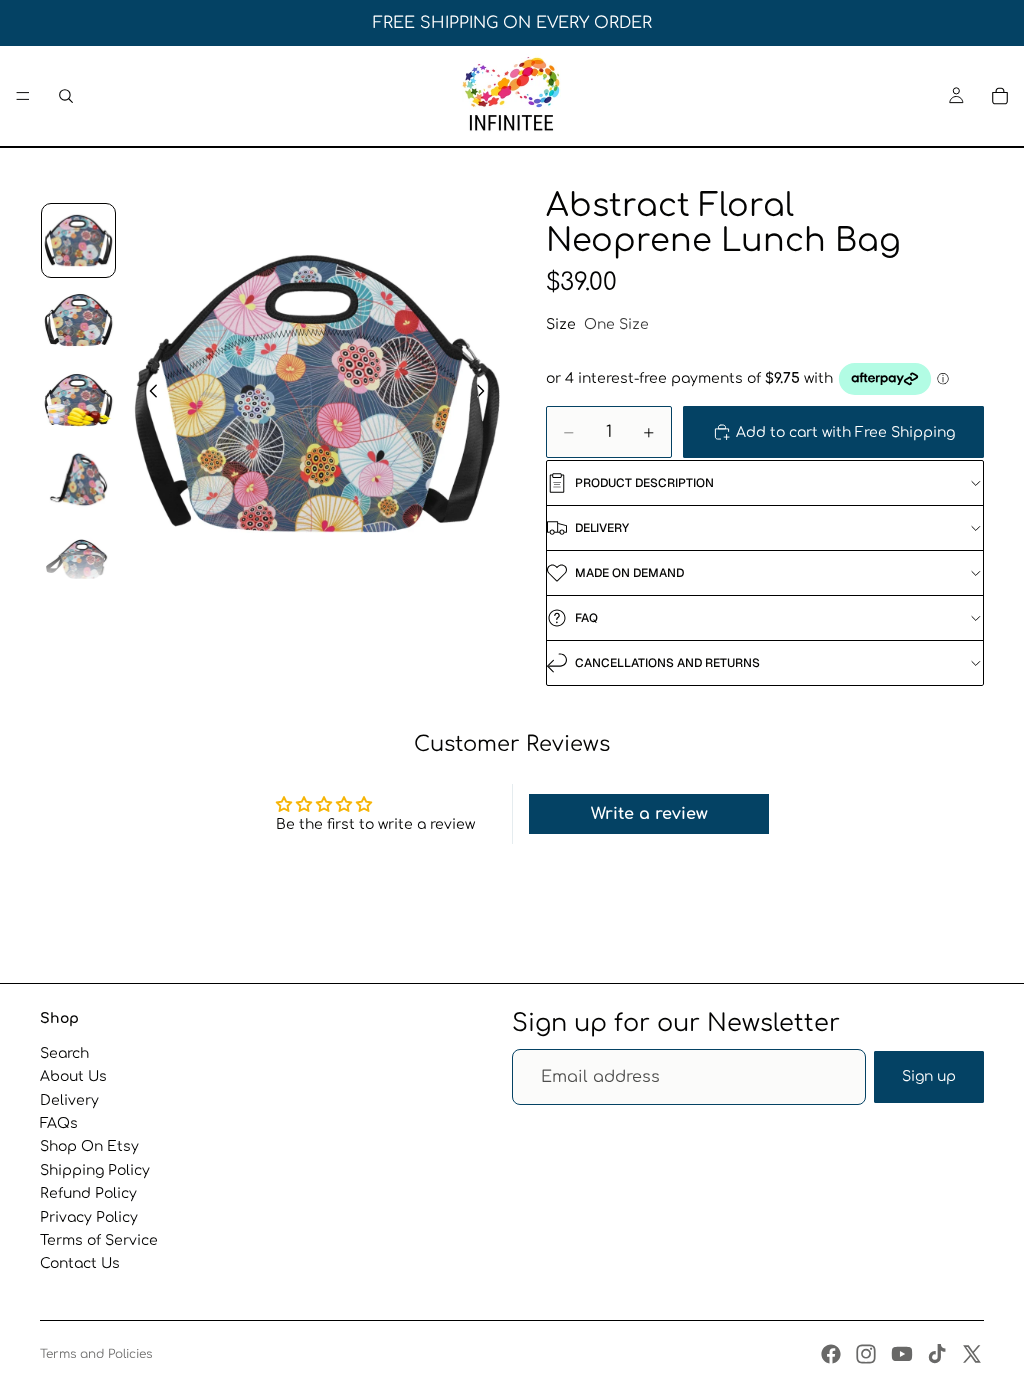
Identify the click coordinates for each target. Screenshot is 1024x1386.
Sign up (929, 1076)
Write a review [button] (649, 814)
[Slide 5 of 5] (79, 559)
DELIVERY (602, 528)
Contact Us (80, 1264)
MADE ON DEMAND (629, 573)
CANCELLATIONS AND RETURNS (667, 663)
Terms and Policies (96, 1354)
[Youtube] (902, 1354)
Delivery (69, 1100)
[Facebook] (831, 1354)
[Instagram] (866, 1354)
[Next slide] (486, 394)
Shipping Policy (95, 1170)
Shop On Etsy (89, 1147)
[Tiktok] (937, 1354)
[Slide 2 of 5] (79, 320)
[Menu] (23, 96)
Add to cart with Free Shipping (845, 432)
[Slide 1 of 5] (79, 241)
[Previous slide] (148, 394)
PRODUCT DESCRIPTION (644, 483)
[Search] (66, 96)
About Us (73, 1076)
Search (64, 1053)
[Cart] (1000, 96)
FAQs (59, 1123)
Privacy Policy (89, 1217)
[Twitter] (972, 1354)
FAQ (586, 618)
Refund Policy (88, 1193)
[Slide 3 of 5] (79, 400)
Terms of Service (99, 1240)
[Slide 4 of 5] (79, 480)
